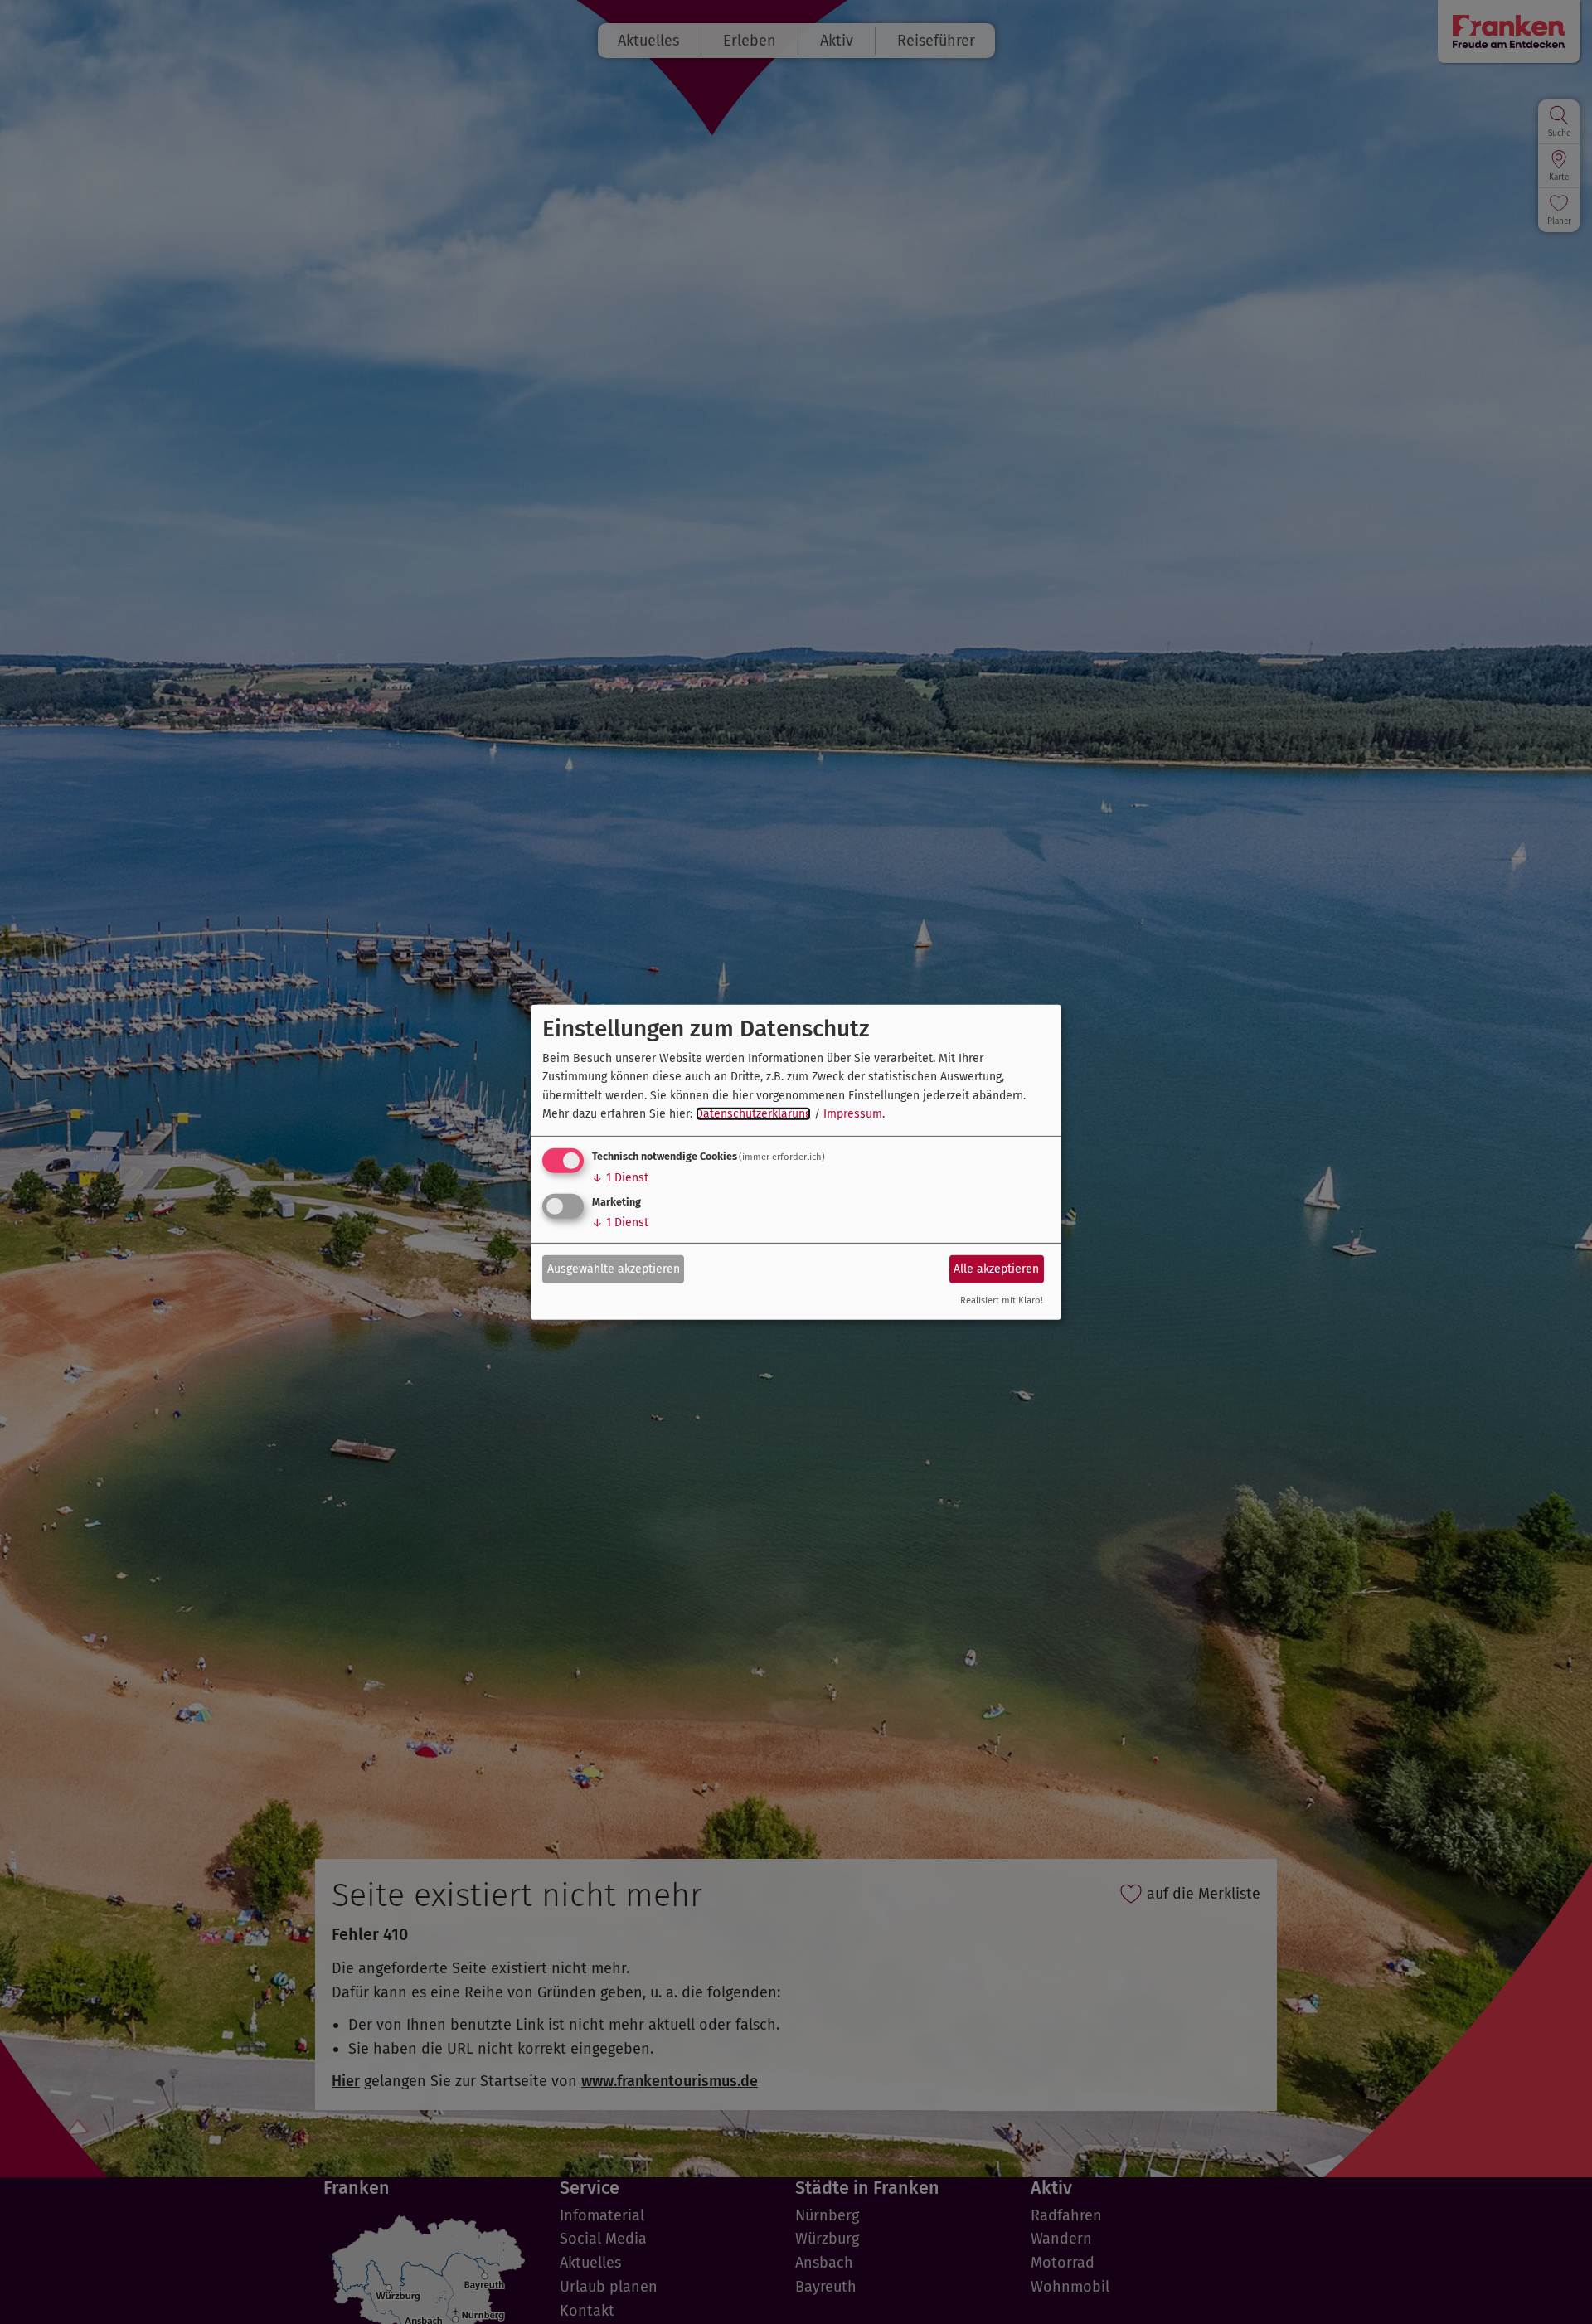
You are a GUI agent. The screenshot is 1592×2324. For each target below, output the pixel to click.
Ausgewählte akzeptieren (614, 1269)
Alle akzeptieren (996, 1269)
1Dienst (620, 1178)
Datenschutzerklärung (753, 1114)
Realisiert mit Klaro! (1002, 1300)
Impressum (853, 1114)
